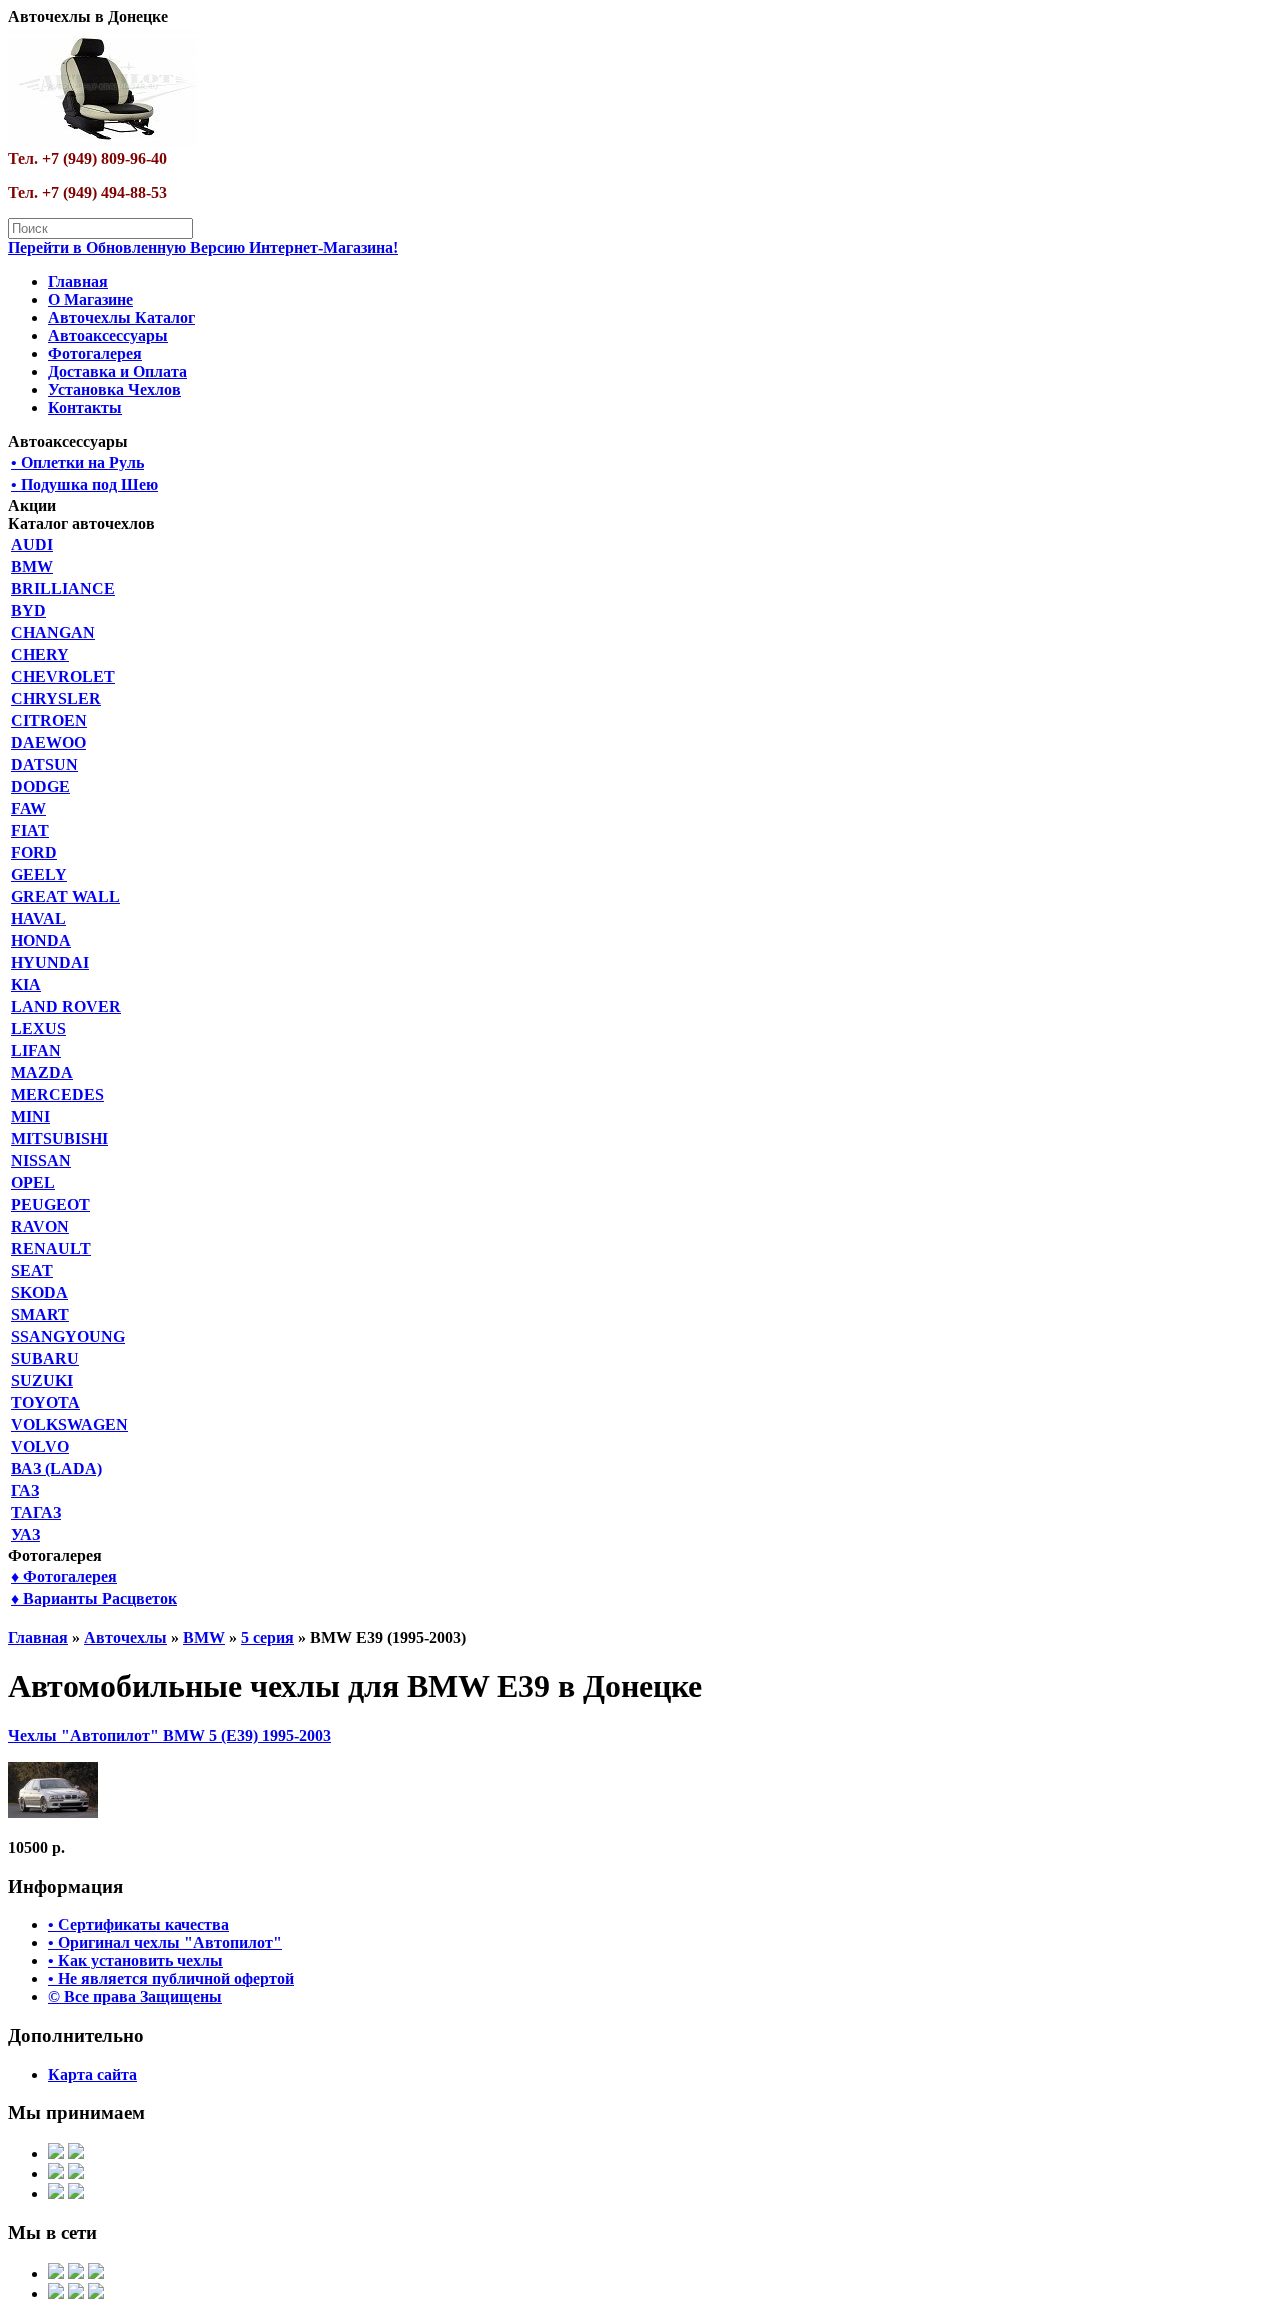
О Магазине (90, 299)
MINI (30, 1116)
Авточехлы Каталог (121, 317)
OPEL (33, 1182)
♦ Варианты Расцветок (94, 1598)
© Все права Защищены (135, 1996)
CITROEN (49, 720)
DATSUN (44, 764)
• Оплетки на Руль (77, 462)
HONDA (41, 940)
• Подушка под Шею (84, 484)
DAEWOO (48, 742)
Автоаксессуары (108, 335)
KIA (26, 984)
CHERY (40, 654)
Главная (78, 281)
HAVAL (38, 918)
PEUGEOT (50, 1204)
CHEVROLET (63, 676)
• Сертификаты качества (138, 1924)
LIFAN (36, 1050)
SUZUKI (42, 1380)
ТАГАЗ (36, 1512)
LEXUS (38, 1028)
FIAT (30, 830)
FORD (34, 852)
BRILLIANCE (63, 588)
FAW (28, 808)
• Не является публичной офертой (171, 1978)
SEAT (32, 1270)
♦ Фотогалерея (64, 1576)
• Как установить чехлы (135, 1960)
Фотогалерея (95, 353)
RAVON (40, 1226)
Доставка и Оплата (117, 371)
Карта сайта (92, 2074)
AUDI (32, 544)
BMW (32, 566)
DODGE (40, 786)
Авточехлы (125, 1637)
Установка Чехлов (114, 389)
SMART (40, 1314)
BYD (28, 610)
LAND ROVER (66, 1006)
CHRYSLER (56, 698)
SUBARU (45, 1358)
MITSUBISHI (59, 1138)
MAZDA (42, 1072)
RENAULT (51, 1248)
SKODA (39, 1292)
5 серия (267, 1637)
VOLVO (40, 1446)
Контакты (85, 407)
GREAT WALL (65, 896)
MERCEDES (57, 1094)
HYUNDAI (50, 962)
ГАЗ (25, 1490)
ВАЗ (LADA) (56, 1468)
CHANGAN (53, 632)
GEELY (39, 874)
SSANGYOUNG (68, 1336)
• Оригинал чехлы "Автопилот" (165, 1942)
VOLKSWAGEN (69, 1424)
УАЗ (25, 1534)
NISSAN (41, 1160)
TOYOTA (45, 1402)
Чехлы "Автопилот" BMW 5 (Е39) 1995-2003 (169, 1735)
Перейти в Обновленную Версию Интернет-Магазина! (203, 247)
